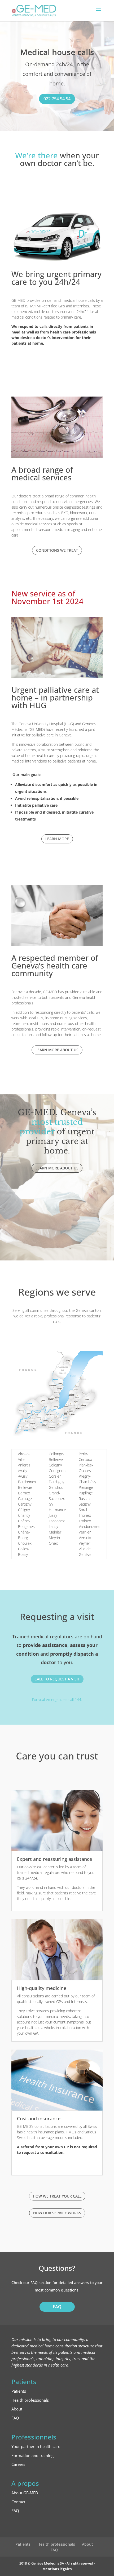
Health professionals (30, 2400)
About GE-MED (25, 2493)
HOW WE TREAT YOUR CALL (57, 2196)
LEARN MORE (57, 839)
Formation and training (32, 2455)
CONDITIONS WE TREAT (57, 550)
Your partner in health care (36, 2446)
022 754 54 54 (57, 99)
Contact (18, 2502)
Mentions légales (57, 2569)
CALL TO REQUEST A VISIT (57, 1679)
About (17, 2409)
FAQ (57, 2307)
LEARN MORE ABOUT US (57, 1050)
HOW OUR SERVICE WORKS (57, 2213)
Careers (18, 2464)
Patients (19, 2391)
